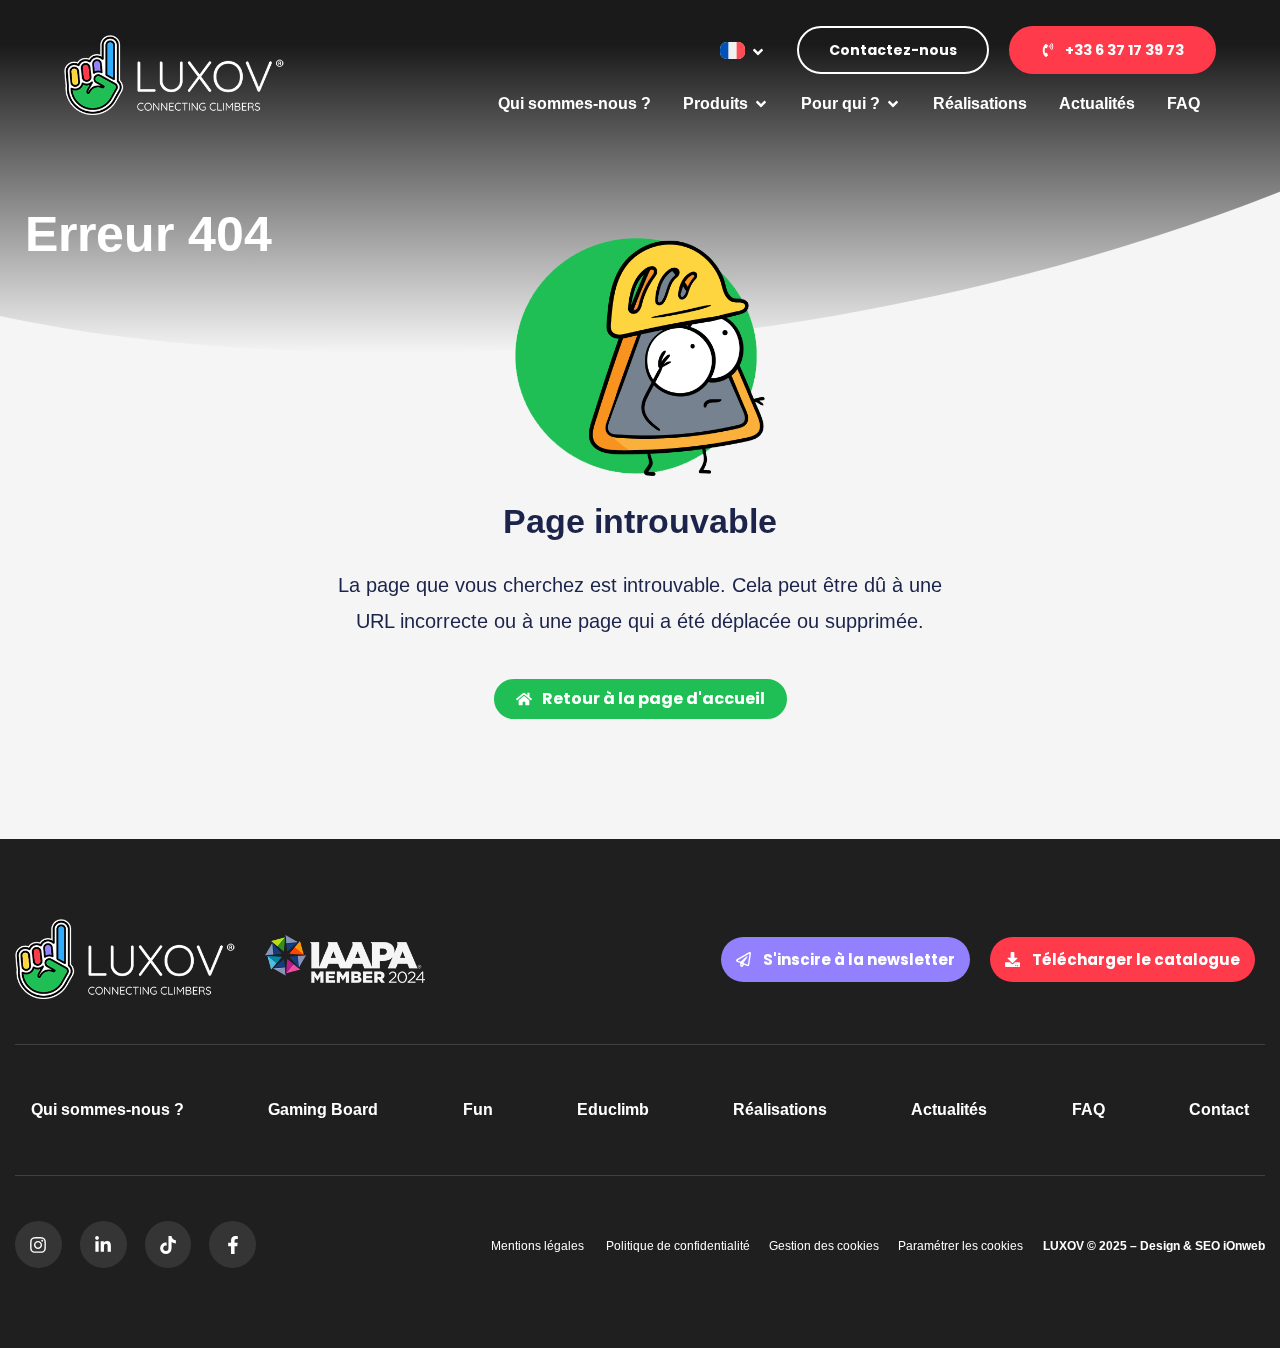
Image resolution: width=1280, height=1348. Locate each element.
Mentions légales (537, 1246)
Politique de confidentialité (676, 1246)
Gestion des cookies (824, 1246)
